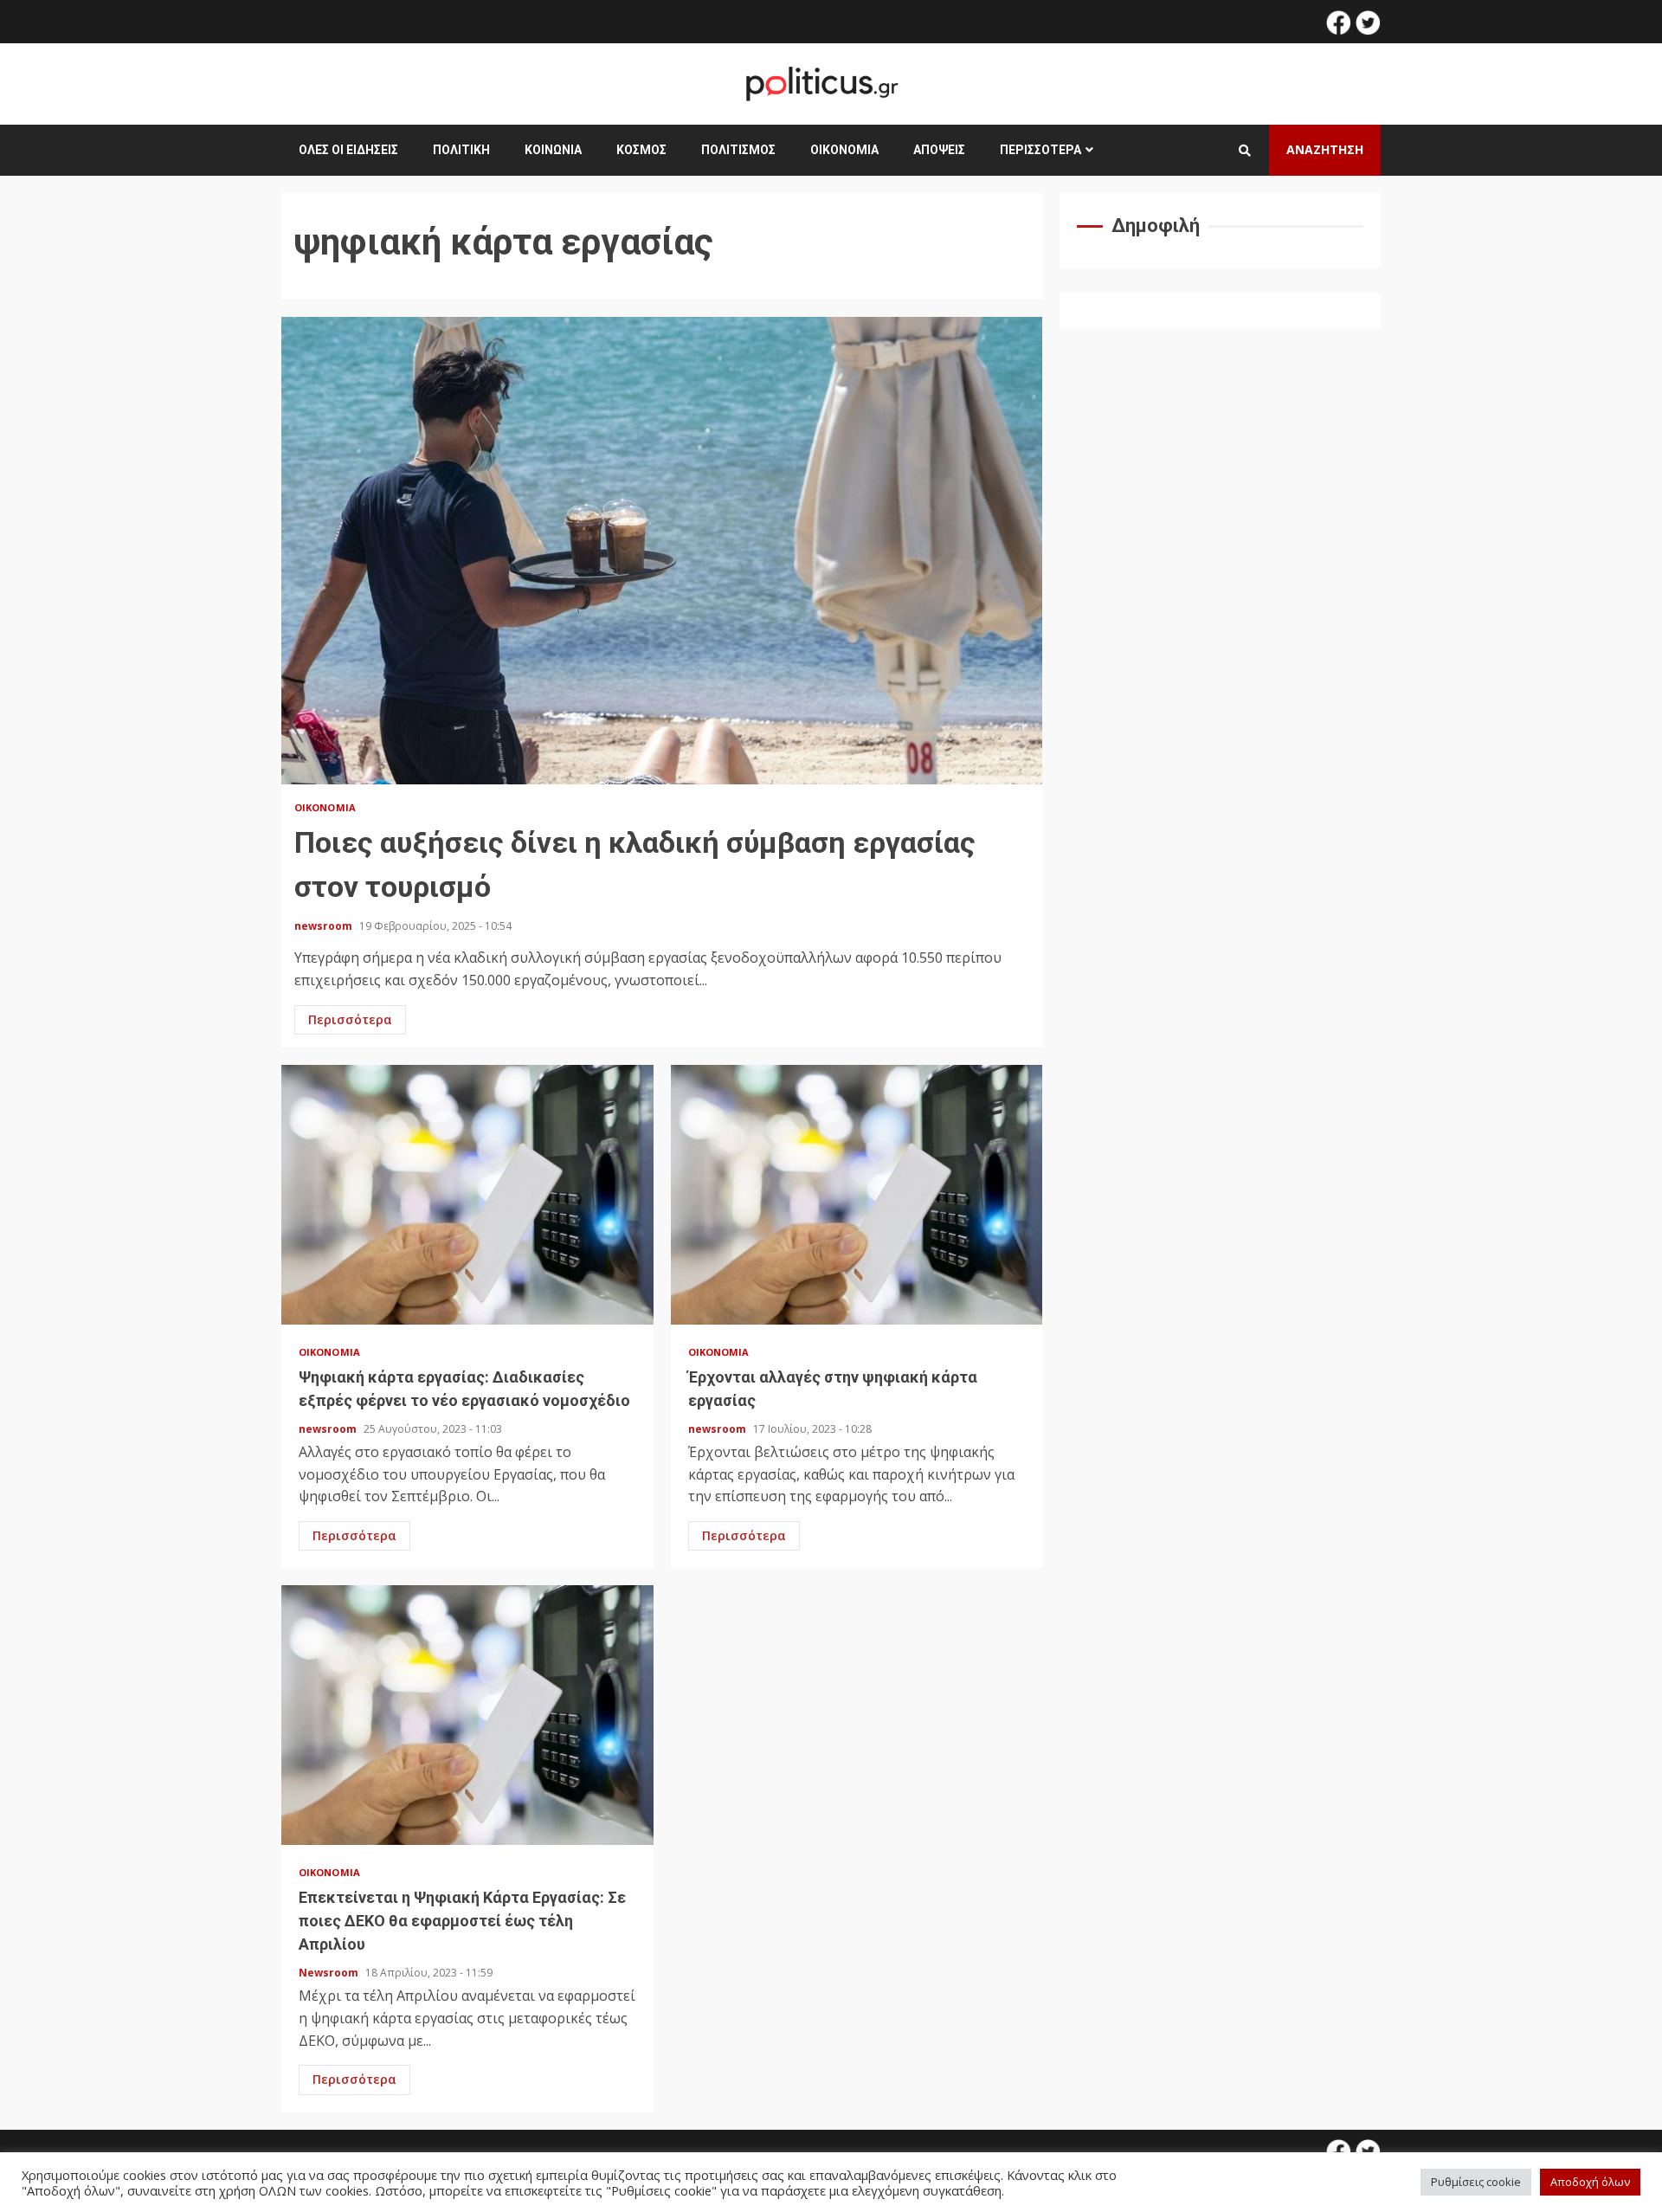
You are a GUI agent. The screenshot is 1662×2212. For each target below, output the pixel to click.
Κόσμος (641, 150)
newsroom (325, 926)
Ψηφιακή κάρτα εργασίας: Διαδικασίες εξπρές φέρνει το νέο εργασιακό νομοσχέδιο (467, 1195)
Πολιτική (461, 150)
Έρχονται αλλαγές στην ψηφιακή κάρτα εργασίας (857, 1195)
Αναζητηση (1325, 149)
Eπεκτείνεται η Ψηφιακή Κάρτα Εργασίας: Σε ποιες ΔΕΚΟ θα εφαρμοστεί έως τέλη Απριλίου (467, 1715)
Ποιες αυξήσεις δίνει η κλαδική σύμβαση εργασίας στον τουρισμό (662, 551)
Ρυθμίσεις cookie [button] (1476, 2182)
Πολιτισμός (738, 150)
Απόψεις (939, 150)
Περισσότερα (1040, 150)
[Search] (1245, 151)
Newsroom (330, 1973)
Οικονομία (844, 150)
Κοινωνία (553, 150)
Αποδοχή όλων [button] (1590, 2182)
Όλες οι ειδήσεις (348, 150)
